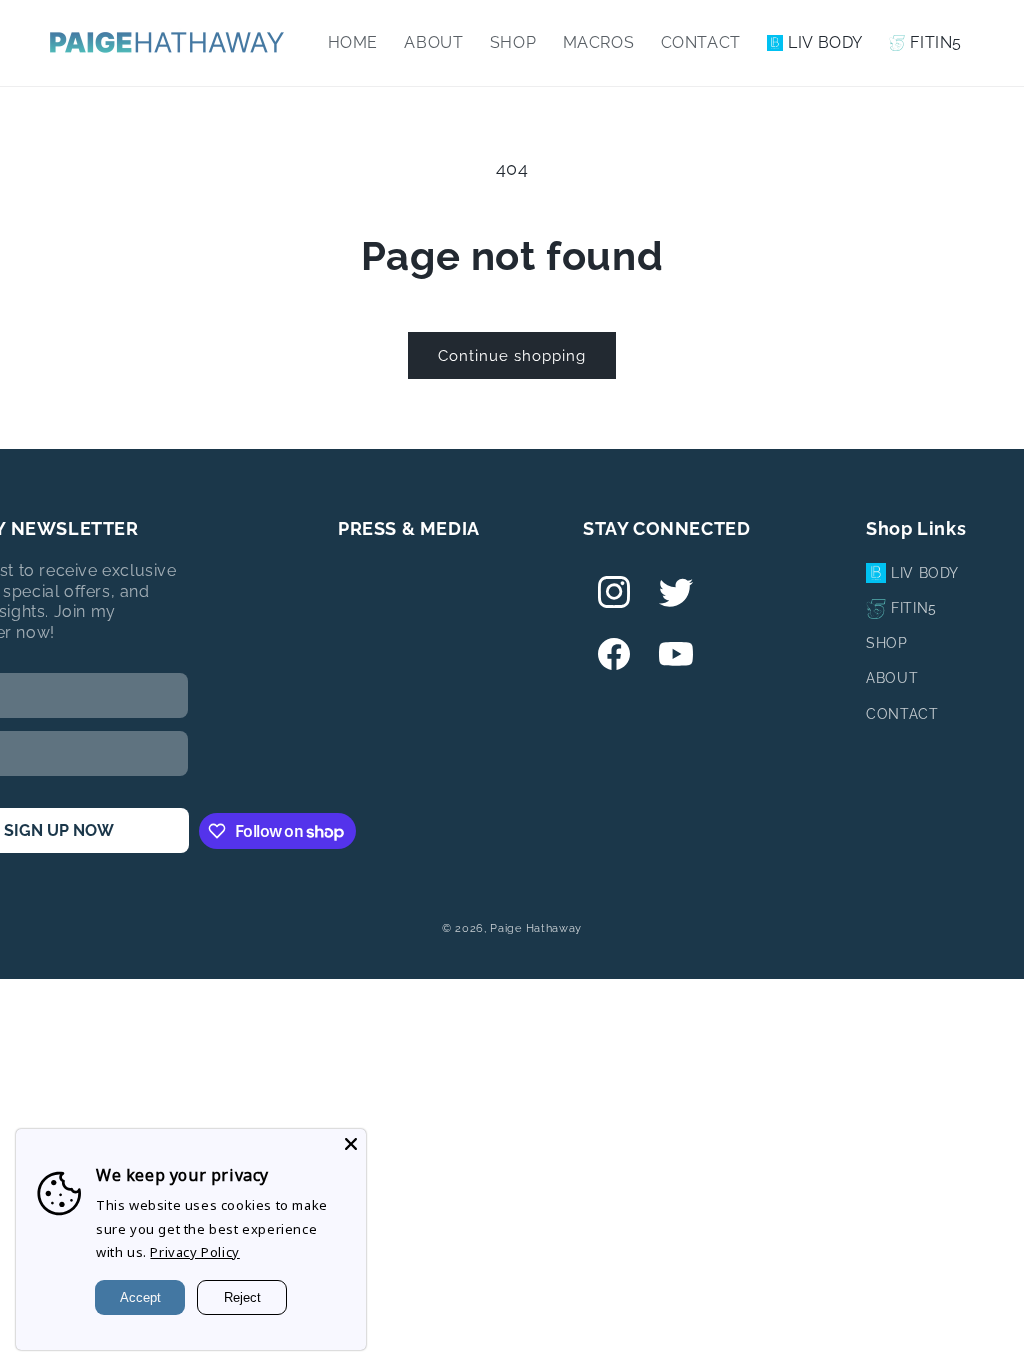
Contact (902, 714)
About (892, 678)
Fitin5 (914, 608)
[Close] (351, 1144)
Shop (886, 643)
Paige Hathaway (536, 928)
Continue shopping (512, 356)
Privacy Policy (194, 1252)
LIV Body (925, 573)
